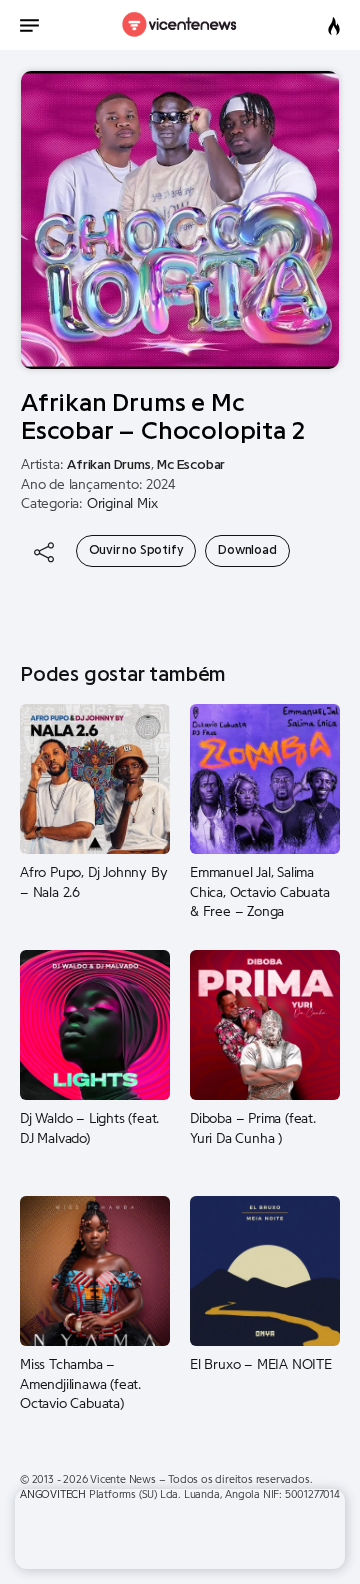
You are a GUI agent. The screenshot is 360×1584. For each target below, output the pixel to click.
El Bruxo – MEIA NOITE (261, 1365)
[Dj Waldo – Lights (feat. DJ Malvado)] (95, 1025)
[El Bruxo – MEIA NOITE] (265, 1271)
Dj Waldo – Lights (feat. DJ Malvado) (89, 1129)
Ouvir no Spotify (136, 550)
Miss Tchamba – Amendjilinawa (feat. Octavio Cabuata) (80, 1384)
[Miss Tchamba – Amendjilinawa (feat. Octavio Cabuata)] (95, 1271)
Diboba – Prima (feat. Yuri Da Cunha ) (253, 1129)
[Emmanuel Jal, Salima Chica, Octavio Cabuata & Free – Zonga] (265, 779)
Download (247, 550)
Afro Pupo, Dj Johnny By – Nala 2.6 (93, 883)
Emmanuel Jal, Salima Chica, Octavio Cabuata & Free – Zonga (260, 892)
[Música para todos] (180, 25)
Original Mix (122, 504)
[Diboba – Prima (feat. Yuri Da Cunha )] (265, 1025)
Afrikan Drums (108, 465)
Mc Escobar (191, 465)
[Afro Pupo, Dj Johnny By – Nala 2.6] (95, 779)
